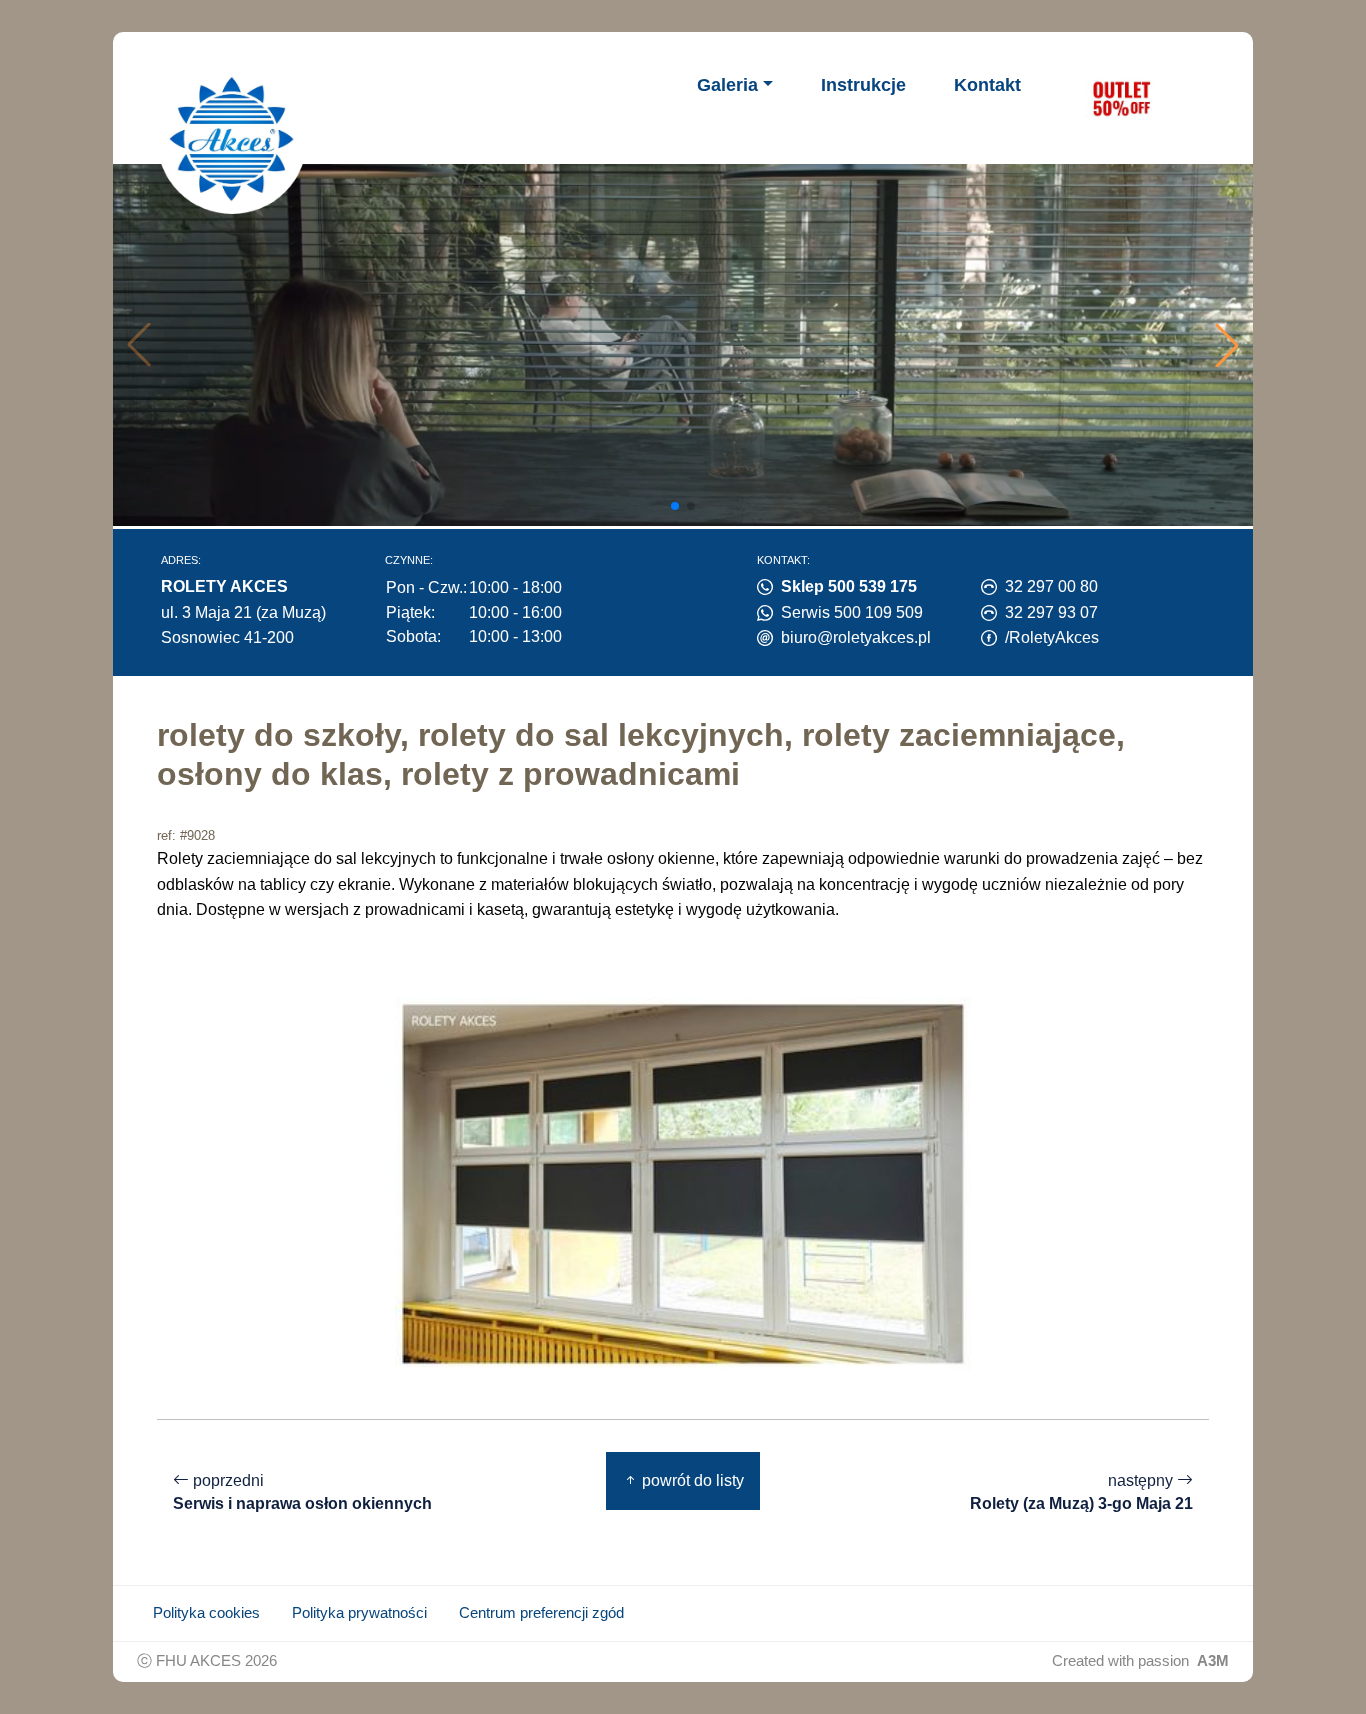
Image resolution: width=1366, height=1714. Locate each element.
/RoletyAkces (1052, 637)
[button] (1227, 345)
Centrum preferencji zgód (541, 1613)
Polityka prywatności (359, 1613)
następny (1081, 1492)
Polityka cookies (206, 1613)
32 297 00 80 (1051, 586)
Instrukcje (863, 85)
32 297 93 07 (1051, 612)
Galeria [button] (727, 85)
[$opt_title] (1121, 98)
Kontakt (987, 85)
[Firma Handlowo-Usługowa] (232, 139)
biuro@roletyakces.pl (856, 637)
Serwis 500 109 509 (852, 612)
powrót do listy (691, 1480)
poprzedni (302, 1492)
